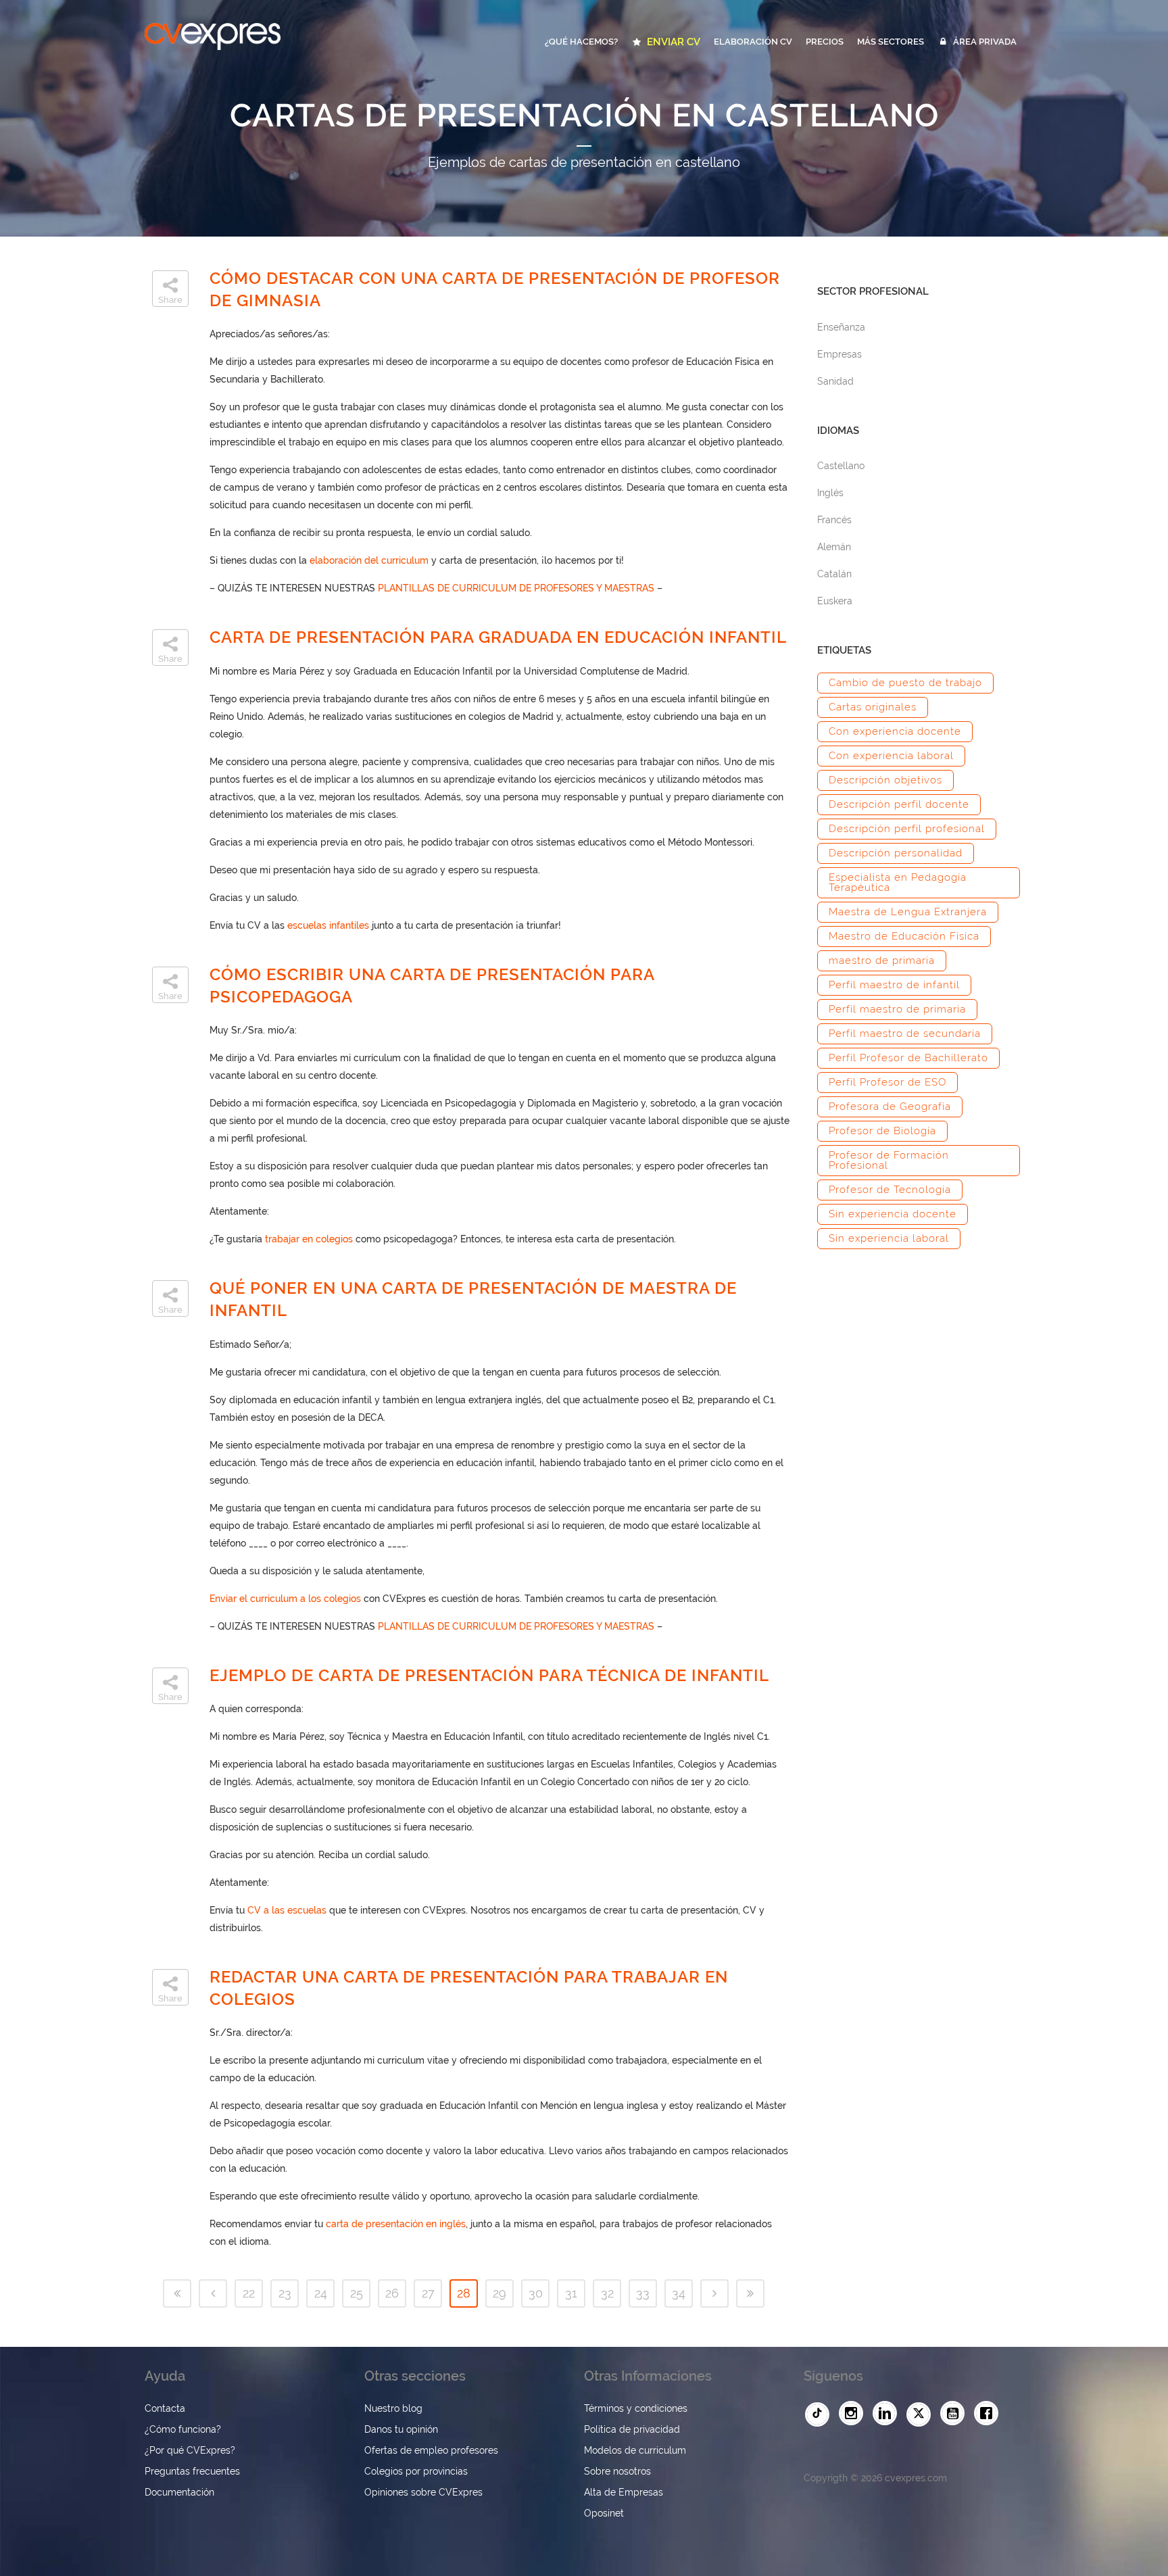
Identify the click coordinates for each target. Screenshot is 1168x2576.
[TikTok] (821, 2414)
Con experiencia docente (895, 731)
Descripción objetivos (885, 780)
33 (643, 2293)
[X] (922, 2414)
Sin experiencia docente (893, 1214)
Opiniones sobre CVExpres (423, 2492)
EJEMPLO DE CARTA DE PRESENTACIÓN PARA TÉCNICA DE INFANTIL (489, 1675)
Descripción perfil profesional (907, 829)
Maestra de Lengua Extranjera (908, 912)
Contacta (165, 2408)
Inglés (830, 493)
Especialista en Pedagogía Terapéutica (898, 882)
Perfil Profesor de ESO (887, 1082)
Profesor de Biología (882, 1131)
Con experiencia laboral (891, 756)
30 (536, 2293)
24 (321, 2293)
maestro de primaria (882, 961)
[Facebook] (990, 2414)
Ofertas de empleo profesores (431, 2450)
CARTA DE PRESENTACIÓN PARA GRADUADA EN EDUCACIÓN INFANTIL (498, 637)
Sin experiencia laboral (889, 1238)
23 (285, 2293)
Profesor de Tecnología (890, 1190)
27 (428, 2293)
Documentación (179, 2492)
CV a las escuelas (287, 1910)
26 (392, 2293)
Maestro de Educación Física (904, 936)
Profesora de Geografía (890, 1107)
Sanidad (835, 381)
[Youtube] (956, 2414)
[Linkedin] (888, 2414)
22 (249, 2293)
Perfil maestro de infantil (894, 985)
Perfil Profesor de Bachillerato (908, 1058)
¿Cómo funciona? (183, 2429)
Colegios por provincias (416, 2471)
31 (571, 2293)
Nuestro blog (393, 2408)
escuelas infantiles (328, 925)
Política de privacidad (632, 2429)
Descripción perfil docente (899, 804)
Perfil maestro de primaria (897, 1009)
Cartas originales (873, 707)
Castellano (841, 466)
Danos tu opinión (401, 2429)
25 (357, 2293)
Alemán (834, 547)
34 (679, 2293)
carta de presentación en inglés (396, 2224)
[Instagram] (854, 2414)
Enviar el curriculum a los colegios (285, 1599)
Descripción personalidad (896, 853)
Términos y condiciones (636, 2408)
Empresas (839, 354)
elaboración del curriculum (369, 560)
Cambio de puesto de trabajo (905, 683)
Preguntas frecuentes (192, 2471)
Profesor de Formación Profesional (889, 1160)
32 (607, 2293)
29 (500, 2293)
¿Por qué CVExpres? (190, 2450)
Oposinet (604, 2513)
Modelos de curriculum (635, 2450)
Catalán (834, 574)
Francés (834, 520)
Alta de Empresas (624, 2492)
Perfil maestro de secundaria (905, 1034)
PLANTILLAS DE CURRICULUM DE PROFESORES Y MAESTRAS (516, 588)
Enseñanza (841, 327)
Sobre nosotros (617, 2471)
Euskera (835, 601)
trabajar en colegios (309, 1239)
